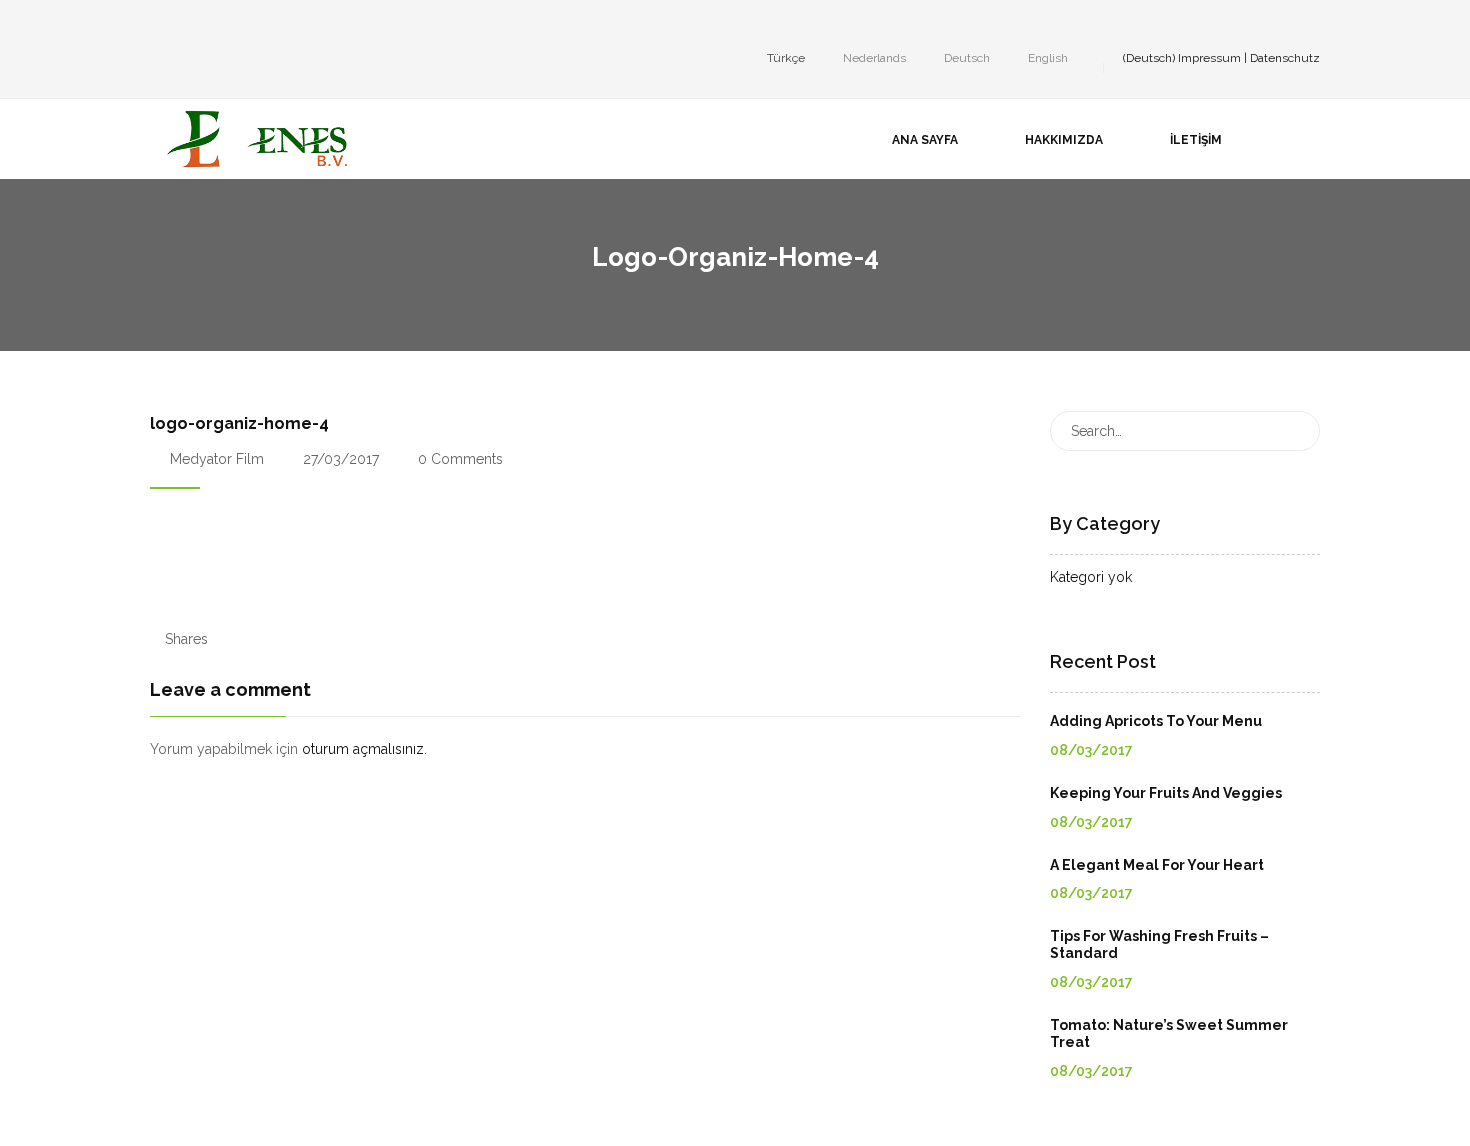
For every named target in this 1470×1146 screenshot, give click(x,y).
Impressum (1209, 58)
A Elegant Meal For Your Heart (1157, 865)
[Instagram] (186, 24)
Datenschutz (1285, 58)
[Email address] (276, 24)
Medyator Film (217, 459)
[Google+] (216, 24)
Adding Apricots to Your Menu (1156, 721)
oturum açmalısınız (363, 749)
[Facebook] (156, 24)
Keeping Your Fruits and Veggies (1166, 793)
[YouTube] (246, 24)
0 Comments (458, 459)
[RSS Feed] (306, 24)
